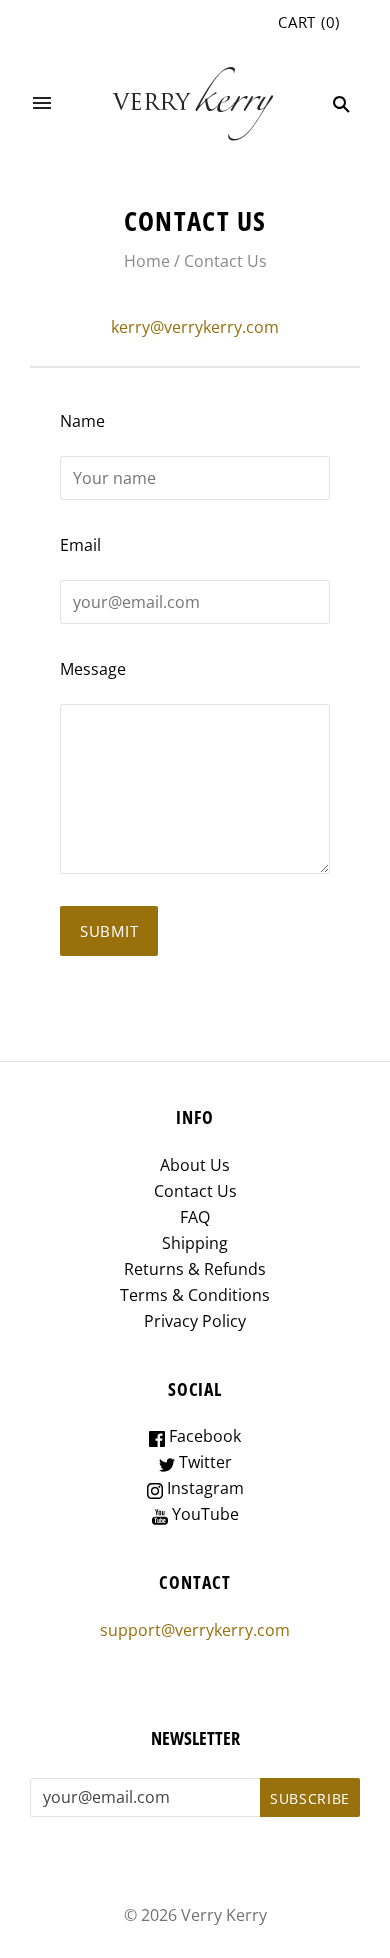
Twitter (203, 1462)
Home (147, 261)
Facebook (203, 1436)
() (309, 22)
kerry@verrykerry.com (195, 327)
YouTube (203, 1514)
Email (80, 545)
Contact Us (195, 1191)
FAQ (195, 1217)
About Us (195, 1165)
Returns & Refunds (195, 1269)
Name (82, 421)
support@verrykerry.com (195, 1630)
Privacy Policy (195, 1321)
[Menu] (42, 104)
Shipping (195, 1243)
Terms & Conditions (195, 1295)
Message (93, 669)
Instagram (203, 1488)
